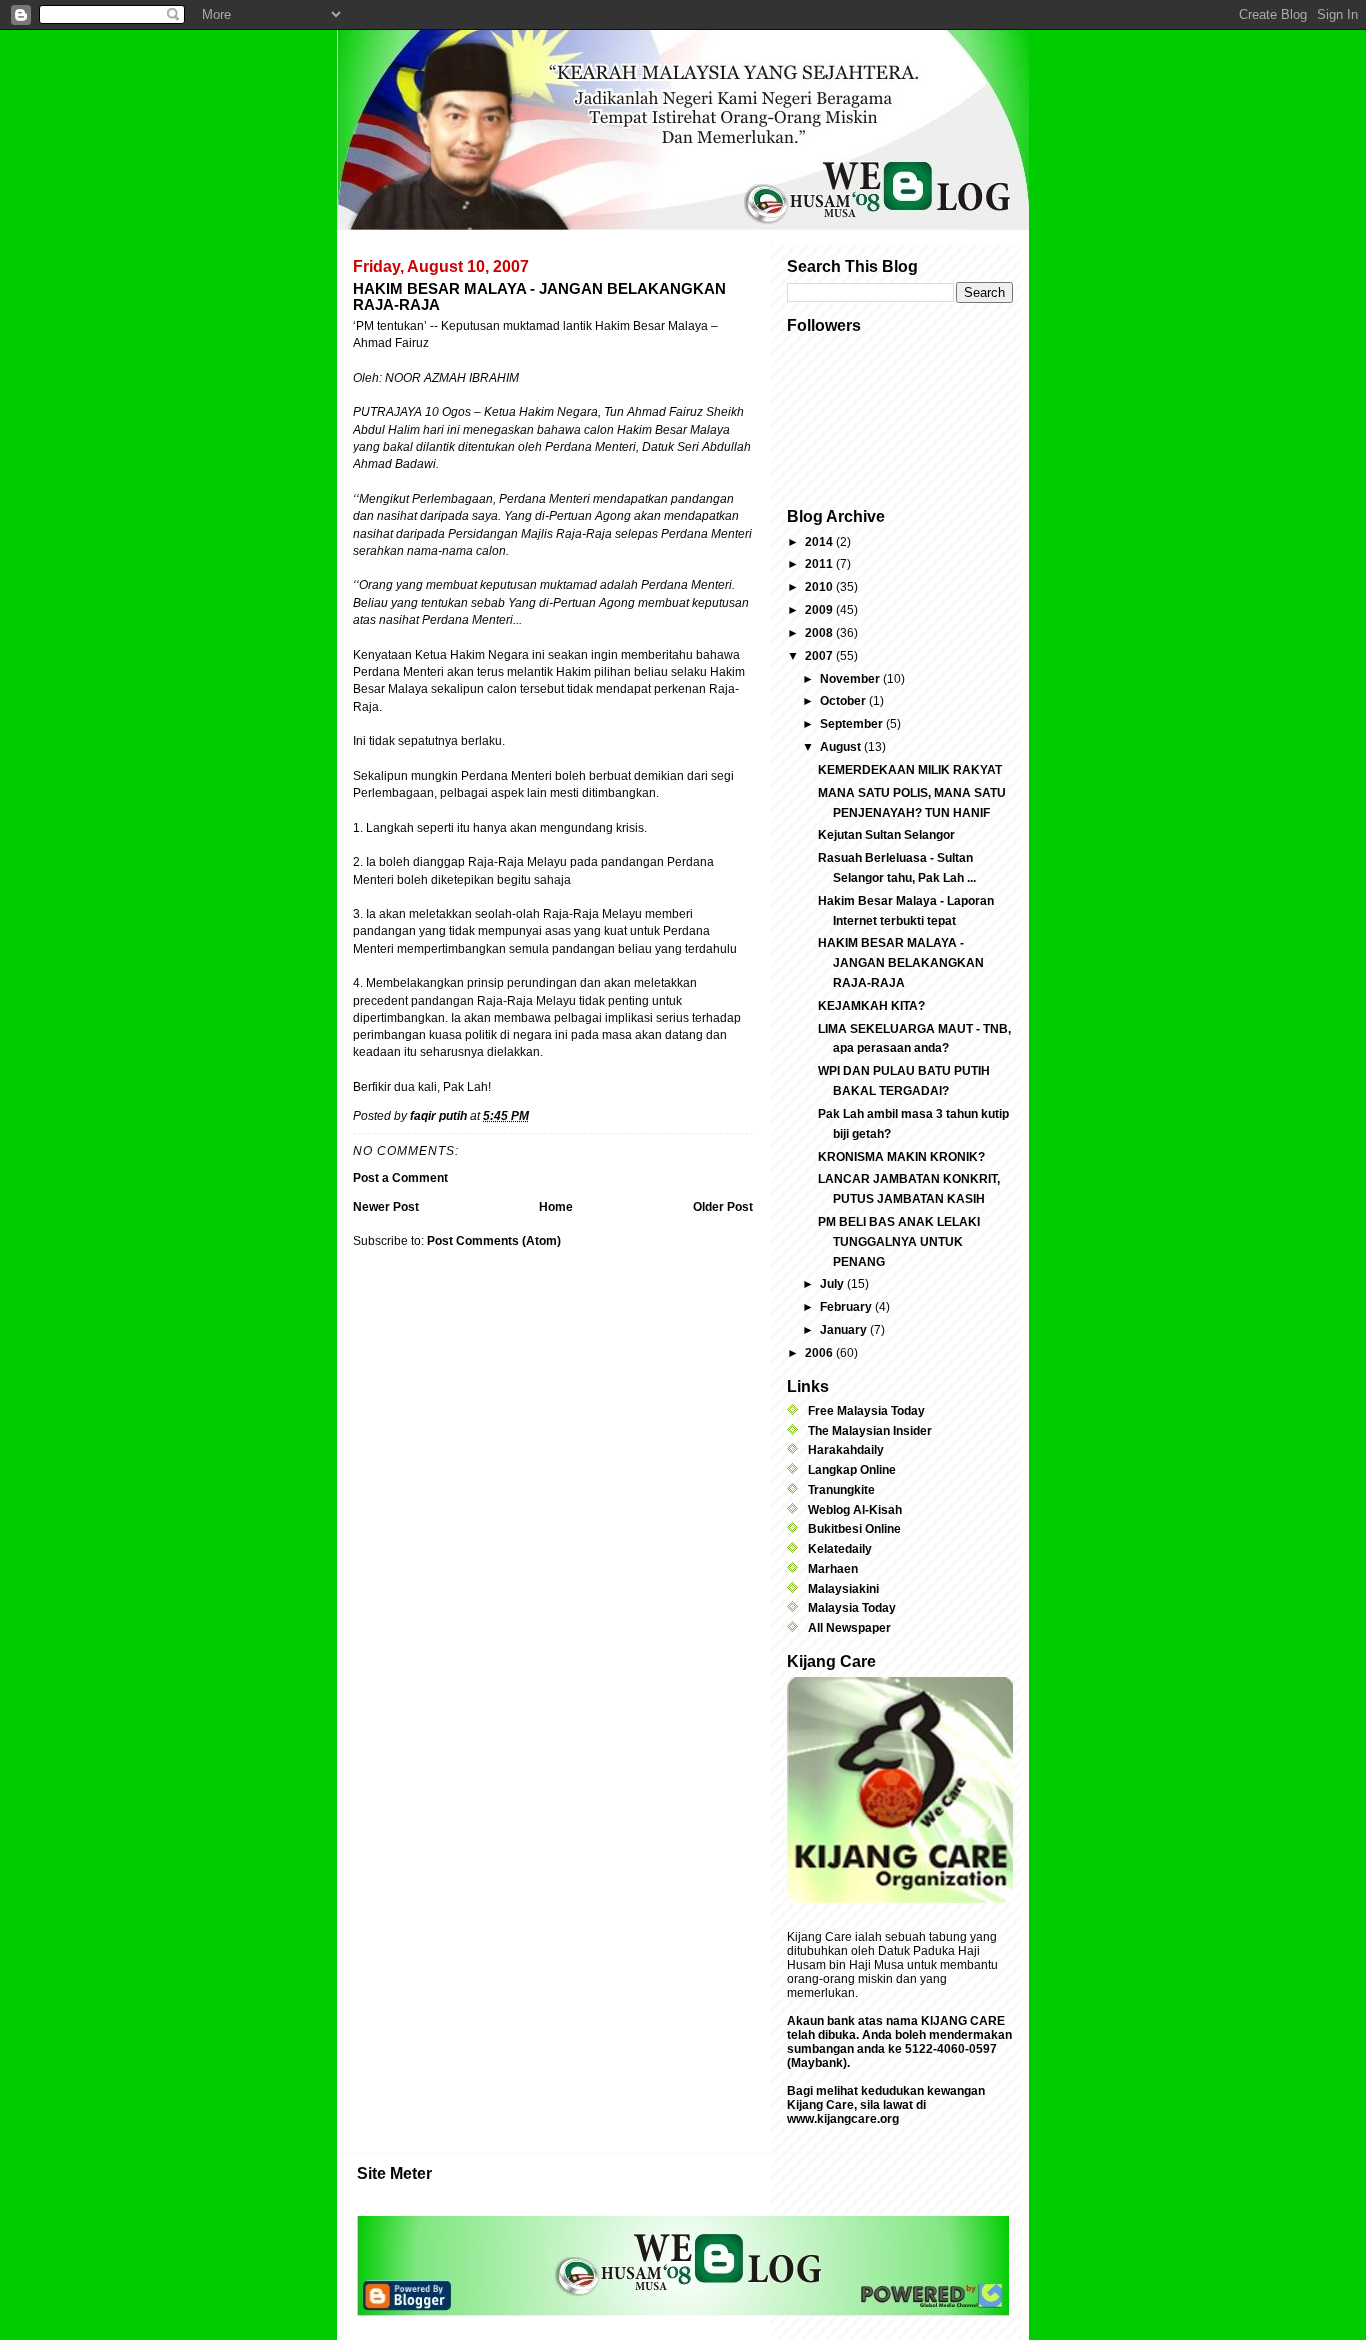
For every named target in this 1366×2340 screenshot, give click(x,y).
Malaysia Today (852, 1608)
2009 (820, 610)
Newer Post (386, 1207)
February (847, 1307)
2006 (820, 1353)
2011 (820, 564)
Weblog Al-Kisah (855, 1510)
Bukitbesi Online (854, 1529)
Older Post (723, 1207)
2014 (820, 542)
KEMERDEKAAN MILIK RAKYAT (910, 770)
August (842, 747)
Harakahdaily (846, 1450)
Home (556, 1207)
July (833, 1284)
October (844, 701)
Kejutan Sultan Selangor (886, 835)
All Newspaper (849, 1628)
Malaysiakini (843, 1589)
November (851, 679)
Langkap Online (852, 1470)
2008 (820, 633)
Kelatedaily (840, 1549)
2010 (820, 587)
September (853, 724)
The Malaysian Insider (870, 1431)
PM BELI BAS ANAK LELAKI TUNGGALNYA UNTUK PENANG (899, 1242)
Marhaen (833, 1569)
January (845, 1330)
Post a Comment (400, 1178)
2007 (820, 656)
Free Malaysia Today (866, 1411)
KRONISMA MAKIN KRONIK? (901, 1157)
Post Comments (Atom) (494, 1241)
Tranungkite (841, 1490)
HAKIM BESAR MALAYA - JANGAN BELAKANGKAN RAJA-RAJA (901, 963)
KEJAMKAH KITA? (871, 1006)
